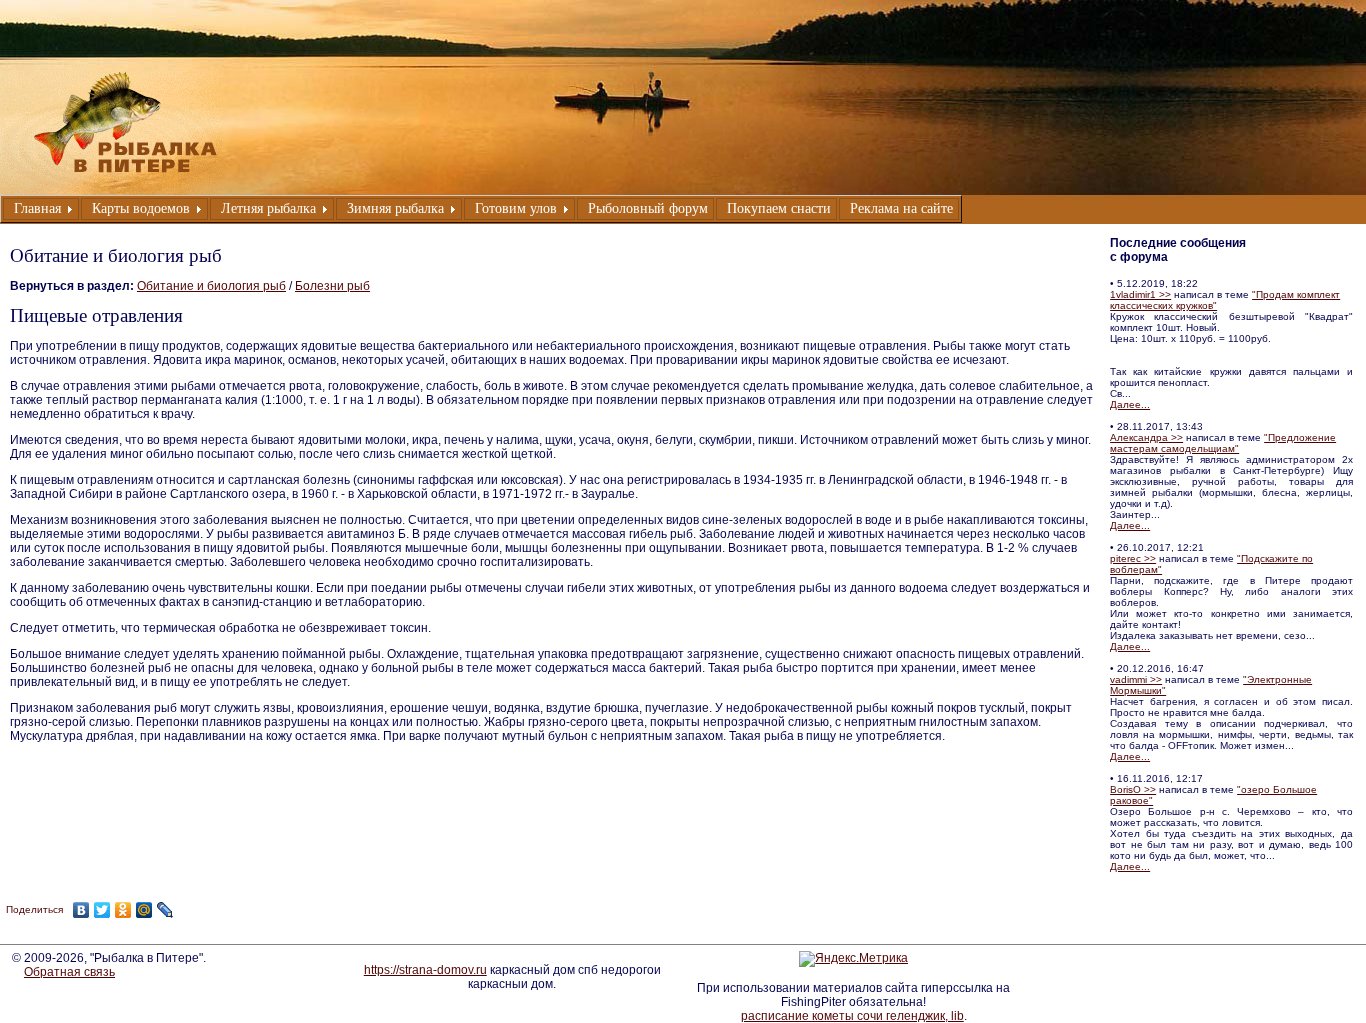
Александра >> (1146, 437)
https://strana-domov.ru (425, 970)
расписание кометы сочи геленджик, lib (852, 1016)
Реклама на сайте (901, 208)
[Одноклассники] (123, 910)
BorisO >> (1133, 789)
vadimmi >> (1136, 679)
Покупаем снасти (779, 208)
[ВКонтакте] (81, 910)
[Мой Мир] (144, 910)
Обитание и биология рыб (211, 286)
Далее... (1130, 404)
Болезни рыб (332, 286)
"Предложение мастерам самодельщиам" (1223, 443)
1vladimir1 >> (1140, 294)
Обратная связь (69, 972)
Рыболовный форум (648, 208)
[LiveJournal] (165, 910)
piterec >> (1133, 558)
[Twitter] (102, 910)
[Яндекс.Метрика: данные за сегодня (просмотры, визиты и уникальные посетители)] (853, 959)
